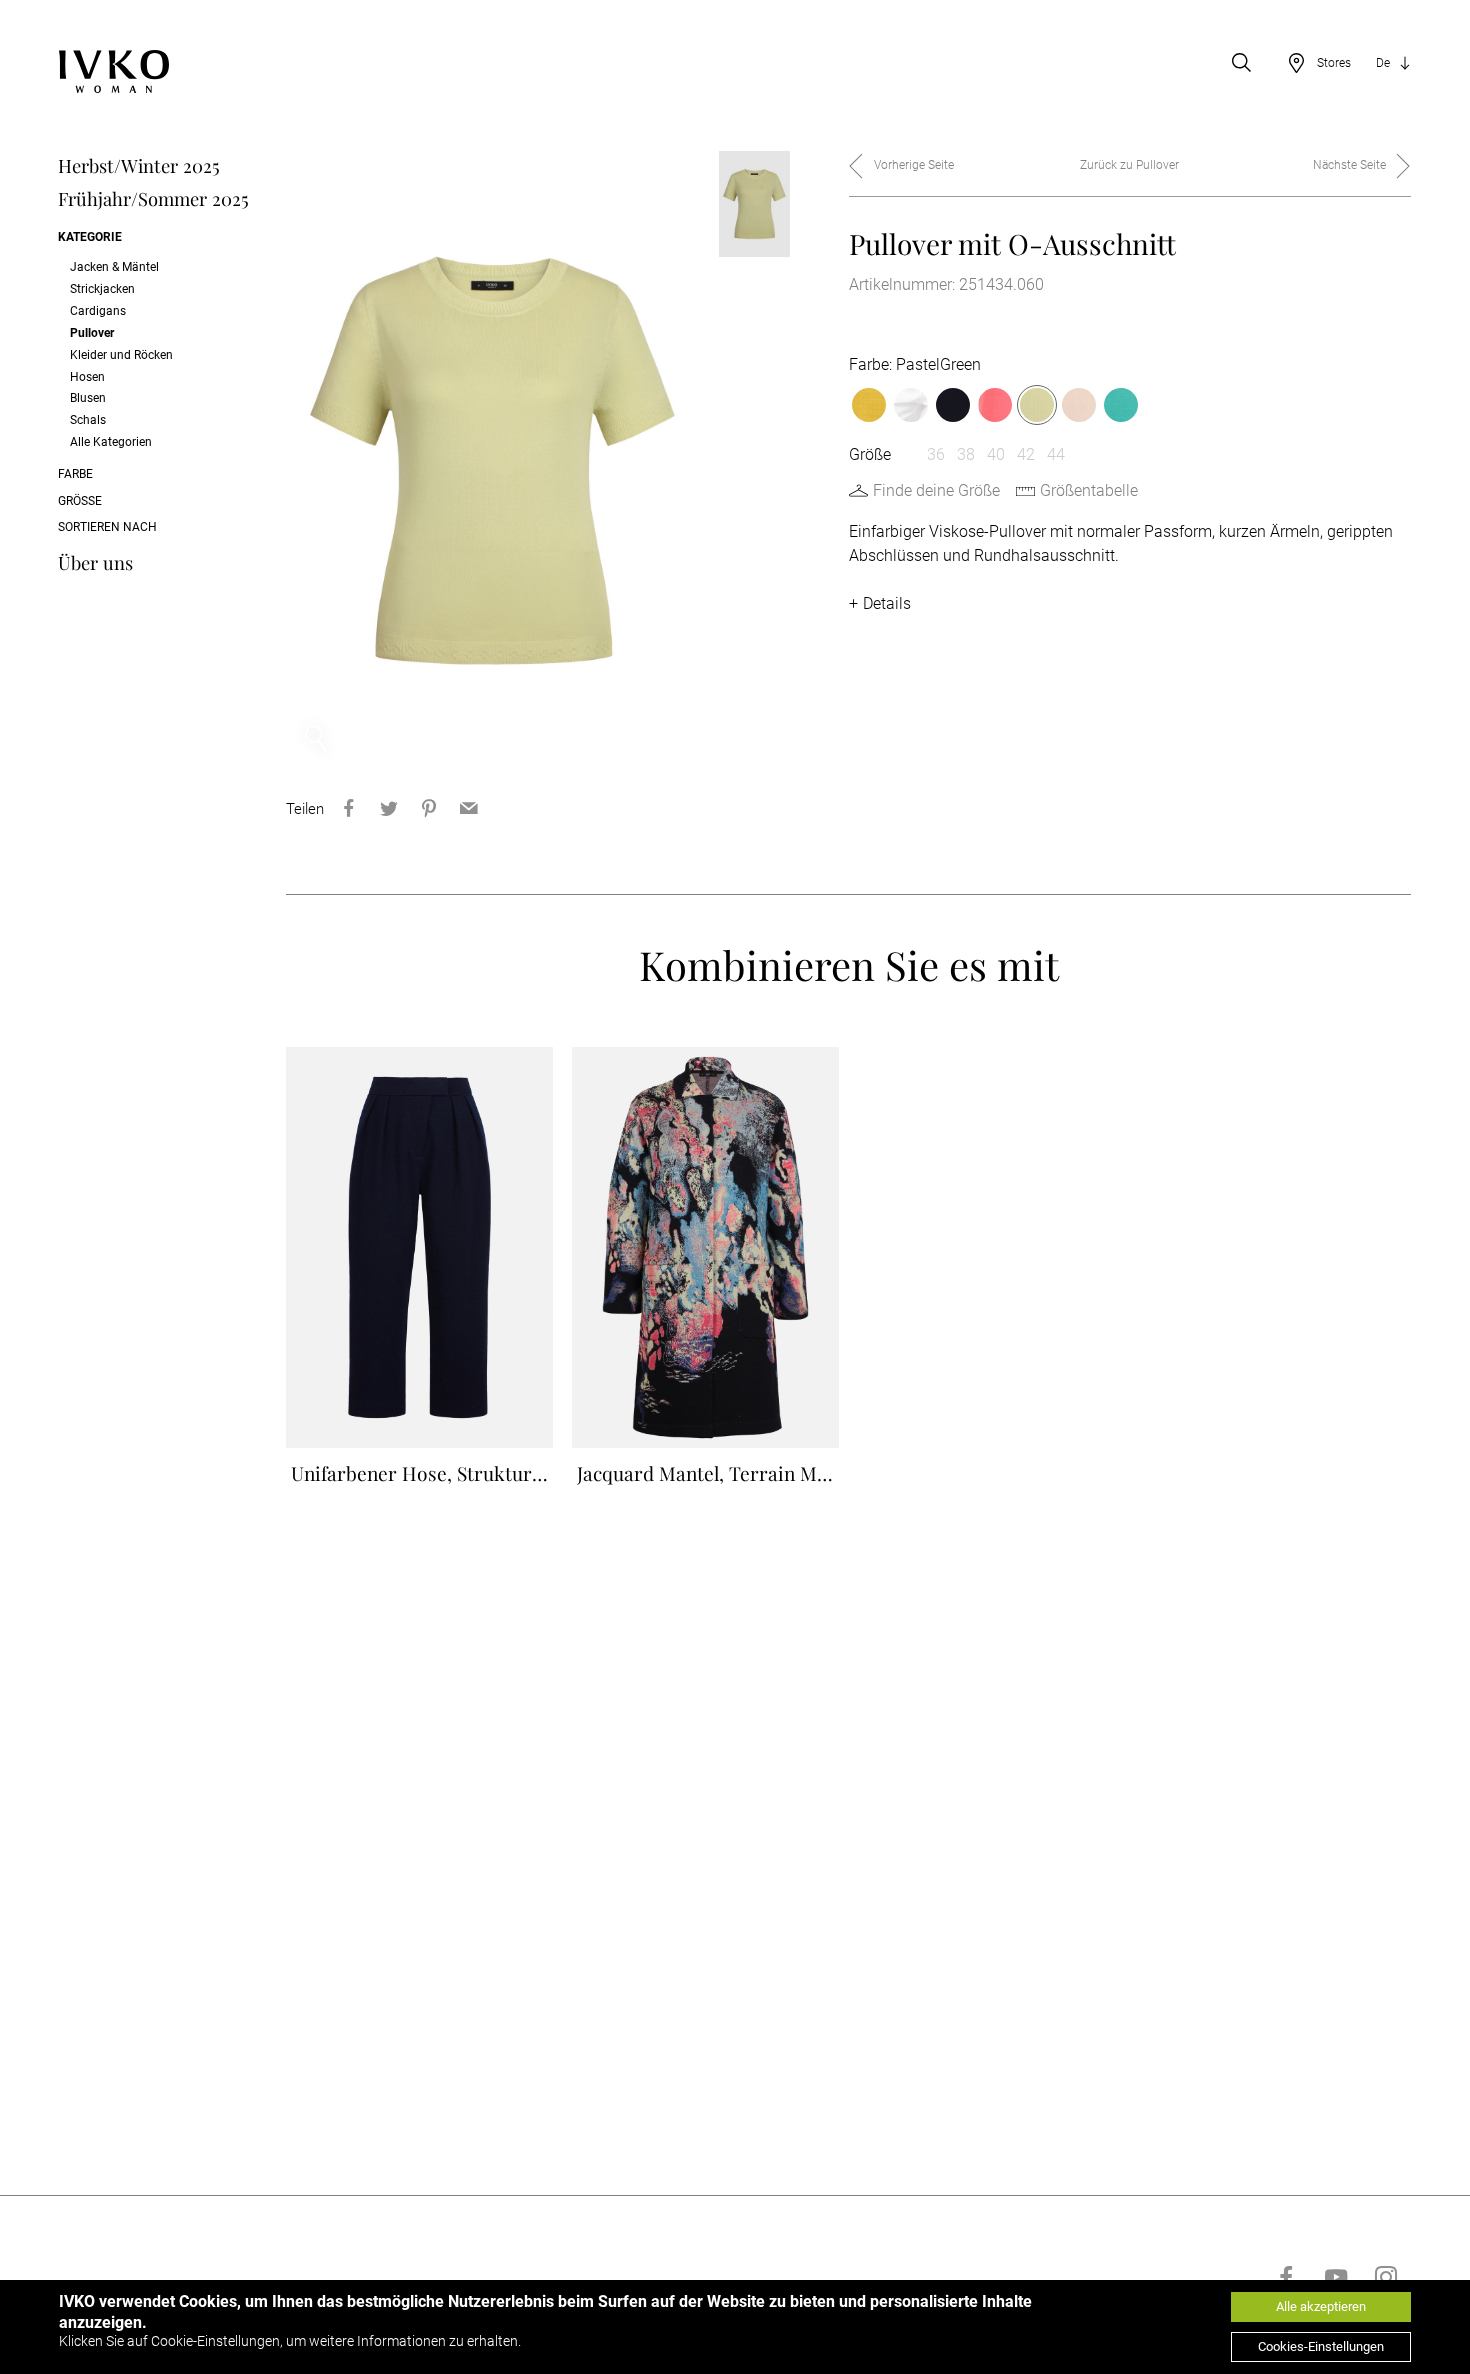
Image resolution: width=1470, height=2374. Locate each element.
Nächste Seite (1349, 165)
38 (966, 454)
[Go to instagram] (1386, 2277)
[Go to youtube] (1336, 2277)
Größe (80, 501)
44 (1056, 454)
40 (996, 454)
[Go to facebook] (1286, 2277)
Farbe (75, 474)
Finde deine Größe (936, 490)
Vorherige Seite (914, 165)
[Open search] (1241, 63)
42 (1026, 454)
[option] (492, 460)
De (1383, 63)
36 (936, 454)
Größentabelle (1089, 490)
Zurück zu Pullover (1129, 165)
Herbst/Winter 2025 (139, 165)
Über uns (95, 562)
